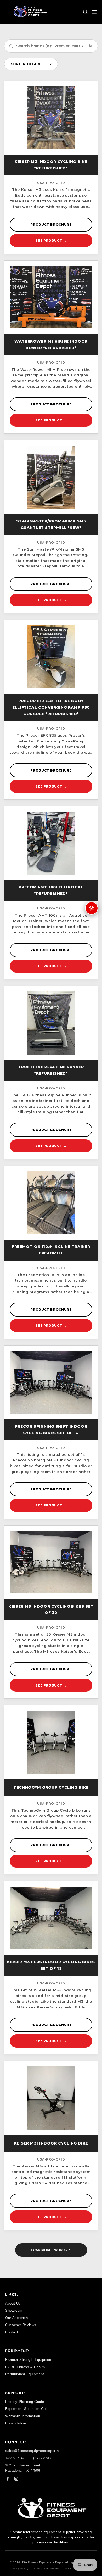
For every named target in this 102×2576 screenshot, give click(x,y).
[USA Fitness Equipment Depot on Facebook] (8, 2480)
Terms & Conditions (46, 2569)
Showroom (14, 2310)
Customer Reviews (21, 2325)
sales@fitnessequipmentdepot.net (34, 2451)
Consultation (16, 2423)
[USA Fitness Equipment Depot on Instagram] (16, 2480)
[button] (85, 12)
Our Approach (17, 2318)
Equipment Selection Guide (28, 2409)
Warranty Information (23, 2416)
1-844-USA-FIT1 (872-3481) (28, 2458)
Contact (12, 2332)
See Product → (51, 241)
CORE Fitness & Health (25, 2367)
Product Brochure (51, 225)
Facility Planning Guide (25, 2402)
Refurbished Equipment (25, 2374)
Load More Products (51, 2250)
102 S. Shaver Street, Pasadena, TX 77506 (23, 2468)
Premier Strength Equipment (29, 2360)
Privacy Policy (19, 2569)
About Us (13, 2303)
